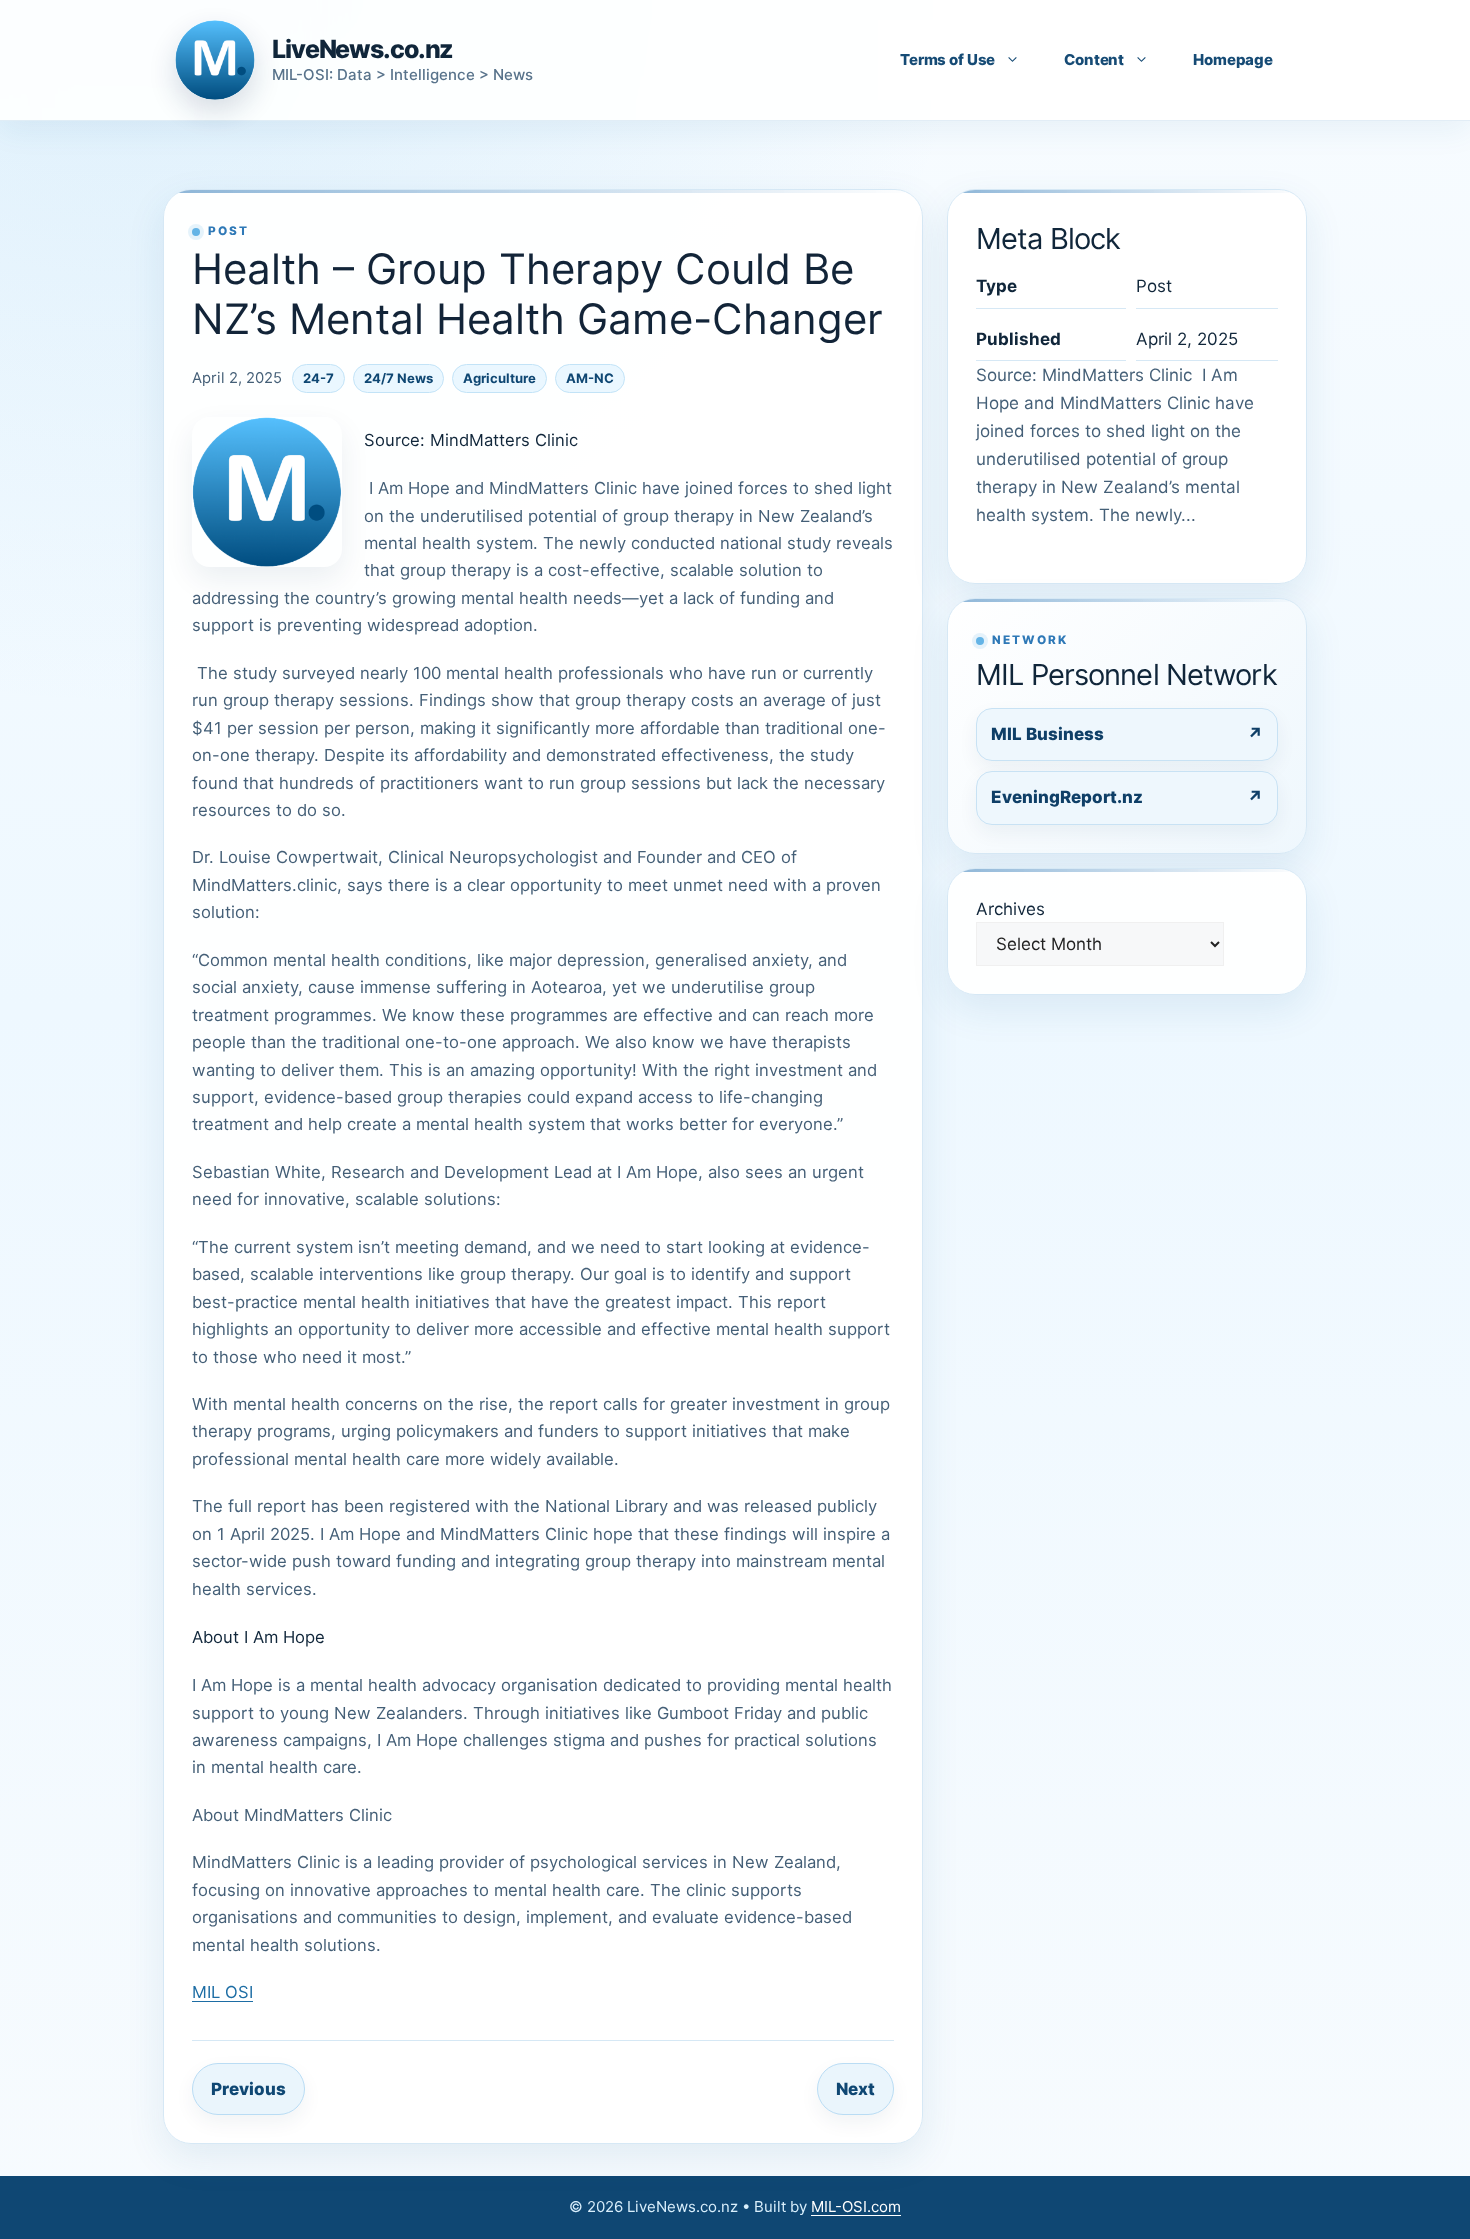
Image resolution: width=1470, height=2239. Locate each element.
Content (1094, 59)
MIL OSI (222, 1992)
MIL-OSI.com (856, 2206)
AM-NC (590, 378)
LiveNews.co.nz (362, 49)
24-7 (318, 378)
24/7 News (398, 378)
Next (855, 2089)
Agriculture (499, 378)
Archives (1010, 909)
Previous (248, 2089)
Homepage (1233, 59)
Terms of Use (947, 59)
